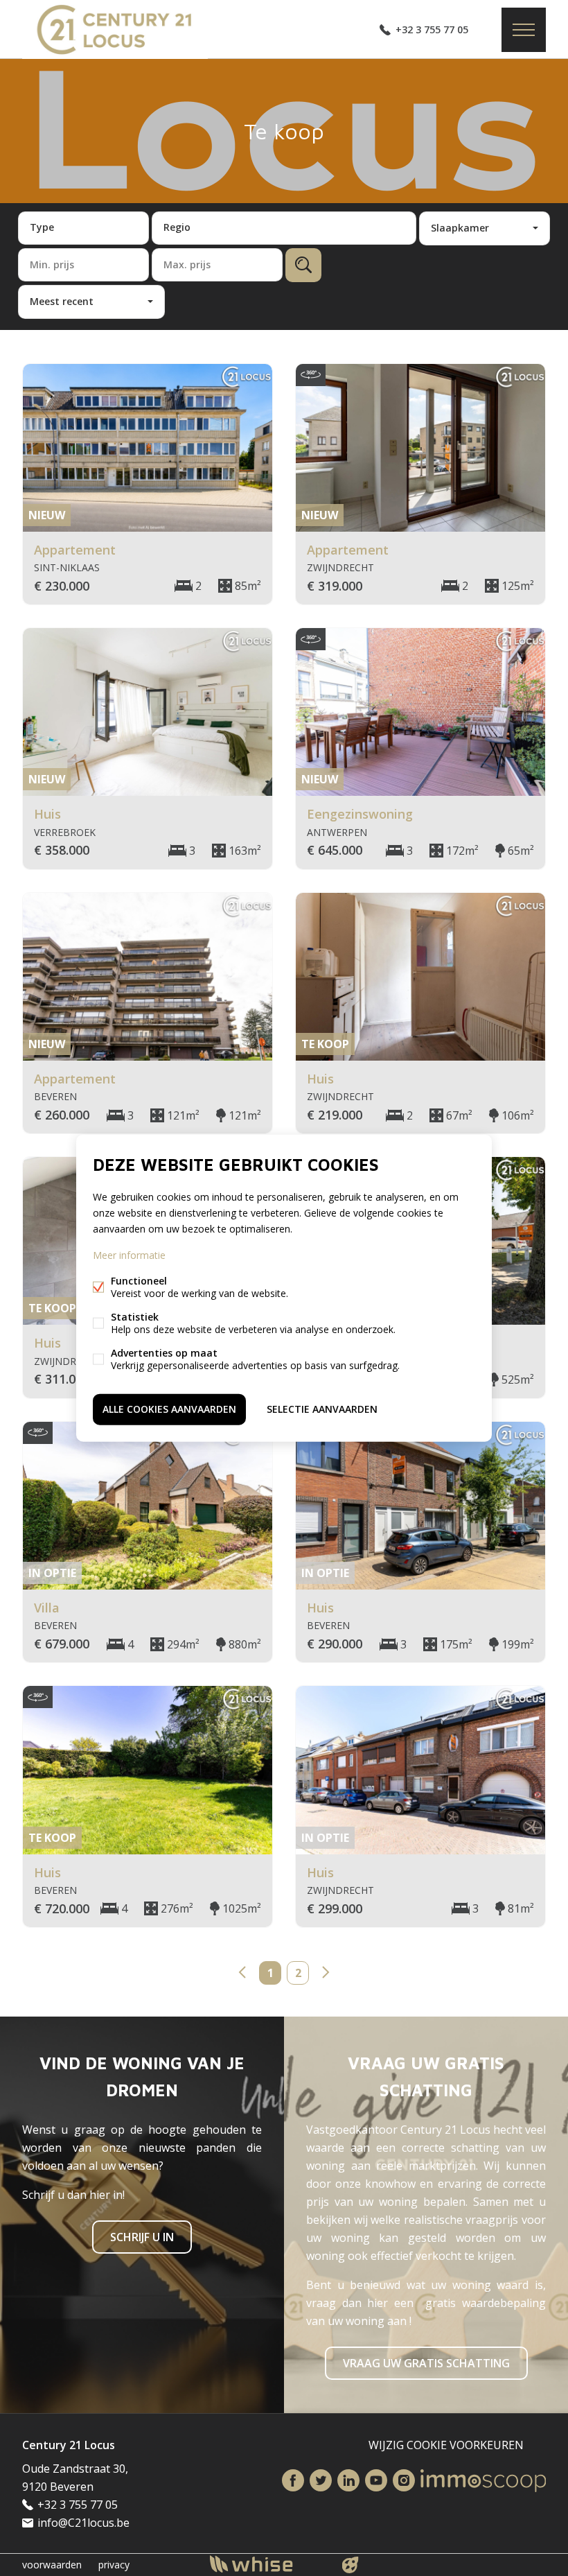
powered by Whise (268, 2564)
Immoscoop (483, 2481)
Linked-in (348, 2480)
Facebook (293, 2480)
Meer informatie (129, 1255)
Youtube (376, 2480)
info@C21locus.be (83, 2523)
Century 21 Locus (69, 2445)
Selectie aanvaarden (322, 1409)
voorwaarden (52, 2565)
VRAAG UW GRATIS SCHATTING (426, 2363)
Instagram (404, 2480)
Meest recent (62, 301)
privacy (114, 2565)
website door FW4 (350, 2565)
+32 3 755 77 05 (432, 29)
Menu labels (524, 30)
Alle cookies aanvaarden (169, 1409)
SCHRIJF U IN (142, 2237)
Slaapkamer (460, 228)
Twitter (321, 2480)
